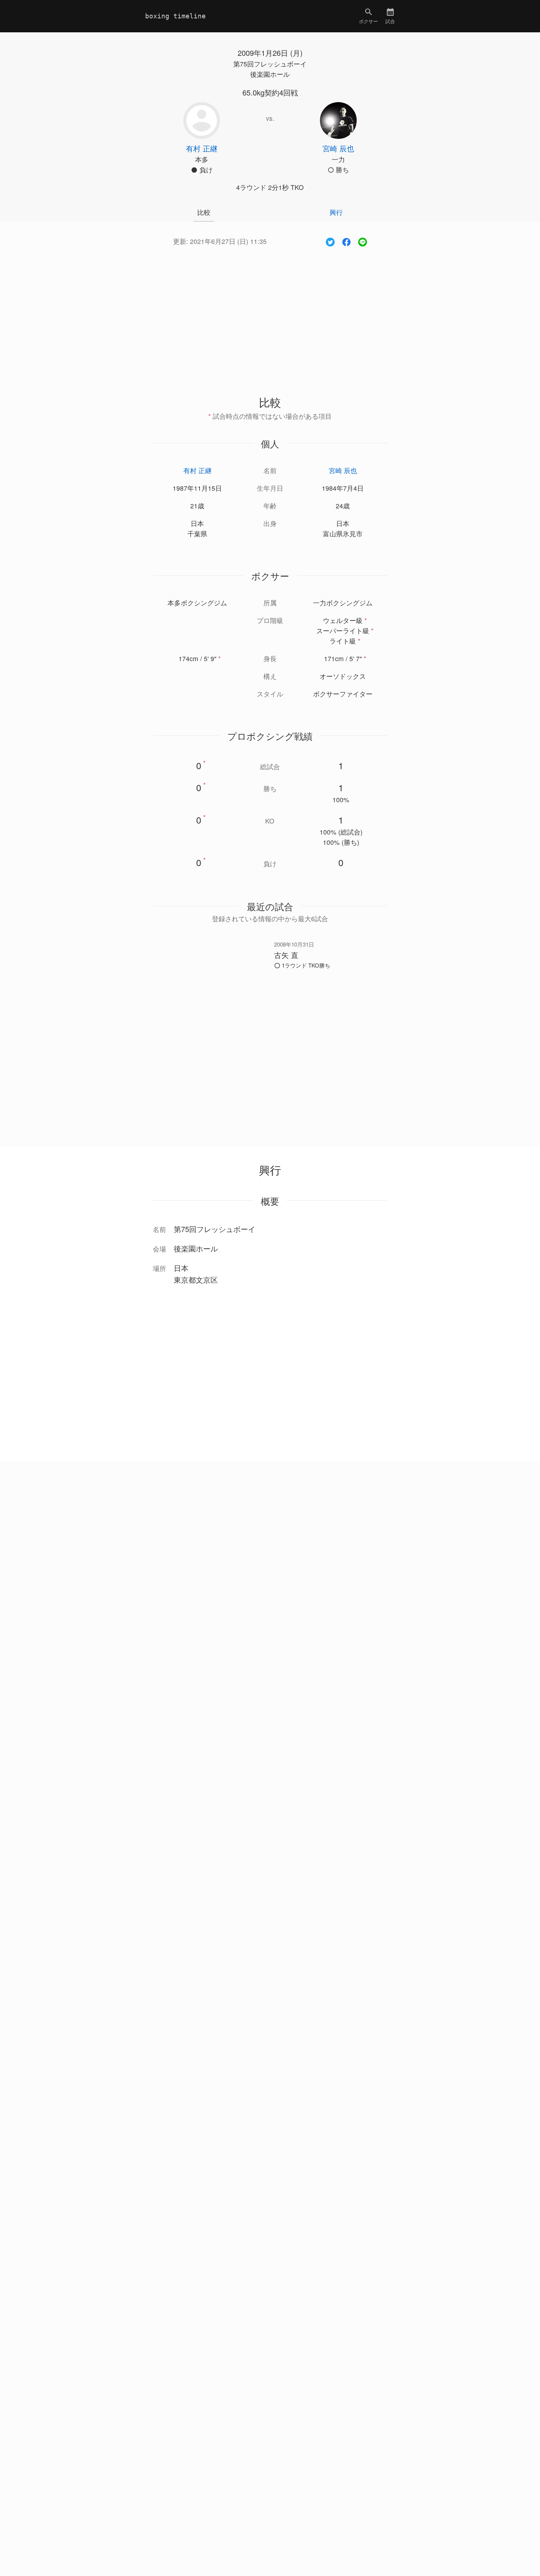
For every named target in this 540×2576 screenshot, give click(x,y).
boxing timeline (175, 16)
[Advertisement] (270, 313)
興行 (336, 212)
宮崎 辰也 (343, 470)
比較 (204, 212)
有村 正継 (197, 470)
